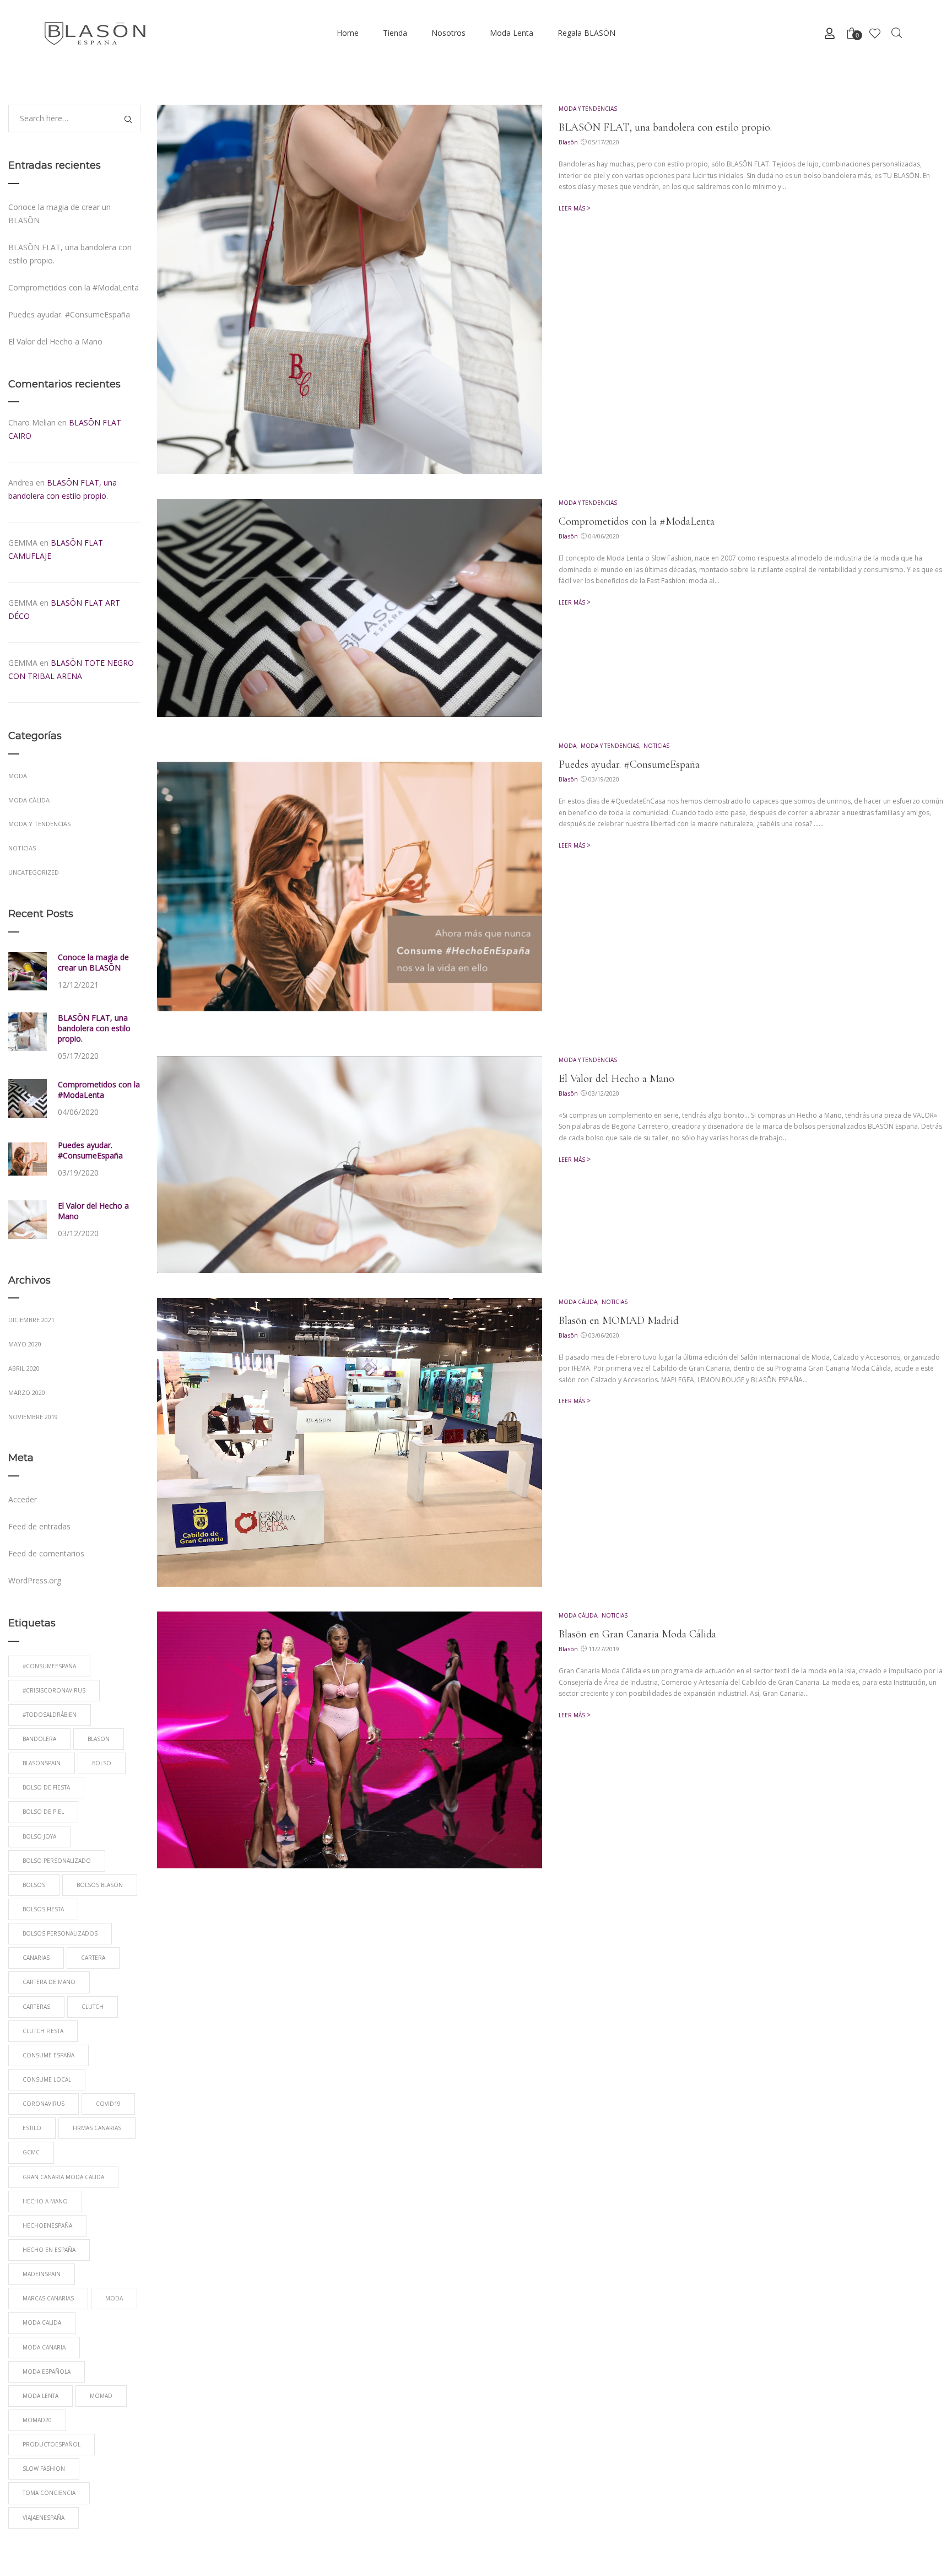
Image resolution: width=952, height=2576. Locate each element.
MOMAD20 (37, 2420)
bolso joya (39, 1836)
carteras (36, 2007)
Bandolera (39, 1739)
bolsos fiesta (43, 1909)
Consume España (48, 2055)
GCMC (31, 2152)
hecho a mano (45, 2201)
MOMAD (101, 2396)
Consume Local (47, 2079)
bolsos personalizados (60, 1933)
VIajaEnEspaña (44, 2518)
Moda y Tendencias (588, 109)
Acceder (23, 1499)
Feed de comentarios (46, 1553)
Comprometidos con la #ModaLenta (637, 521)
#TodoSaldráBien (50, 1715)
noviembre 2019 (33, 1417)
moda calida (42, 2322)
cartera (93, 1958)
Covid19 (108, 2104)
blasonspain (42, 1763)
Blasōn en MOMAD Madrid (619, 1321)
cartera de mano (49, 1982)
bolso (102, 1763)
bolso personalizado (57, 1861)
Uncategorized (34, 872)
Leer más (572, 208)
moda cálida (578, 1302)
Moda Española (47, 2372)
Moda (567, 746)
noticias (656, 746)
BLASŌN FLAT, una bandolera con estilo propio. (665, 127)
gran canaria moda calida (63, 2177)
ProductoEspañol (52, 2444)
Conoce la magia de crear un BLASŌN (93, 962)
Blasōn (568, 142)
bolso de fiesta (46, 1787)
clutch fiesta (43, 2031)
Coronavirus (44, 2104)
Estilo (32, 2128)
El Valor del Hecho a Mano (616, 1079)
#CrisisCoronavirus (54, 1690)
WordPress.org (35, 1580)
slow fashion (44, 2469)
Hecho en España (49, 2250)
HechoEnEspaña (47, 2225)
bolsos (34, 1885)
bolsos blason (100, 1885)
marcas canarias (48, 2298)
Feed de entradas (39, 1526)
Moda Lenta (40, 2396)
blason (99, 1739)
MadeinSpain (42, 2274)
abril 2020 (24, 1368)
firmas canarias (97, 2128)
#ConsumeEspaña (49, 1666)
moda (114, 2298)
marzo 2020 (27, 1392)
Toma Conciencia (49, 2493)
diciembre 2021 (31, 1320)
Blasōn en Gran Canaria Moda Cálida (637, 1634)
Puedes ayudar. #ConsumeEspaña (629, 764)
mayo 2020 (25, 1344)
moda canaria (44, 2347)
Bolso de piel (43, 1812)
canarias (36, 1958)
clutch (93, 2007)
